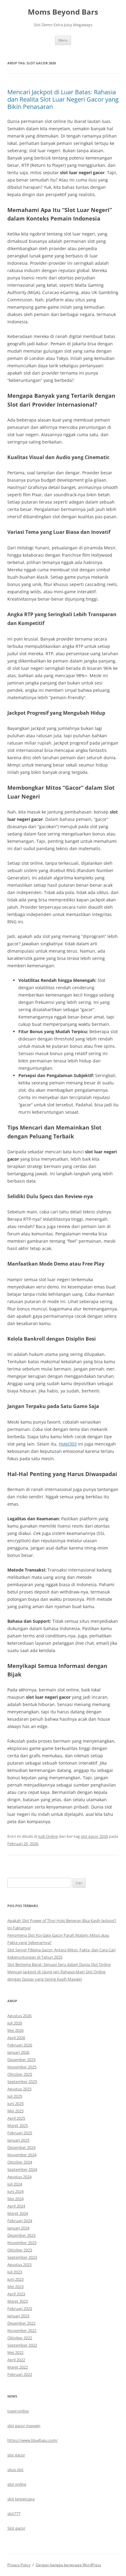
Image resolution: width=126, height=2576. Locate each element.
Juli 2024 (15, 2184)
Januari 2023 (18, 2316)
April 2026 (16, 2038)
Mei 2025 (15, 2111)
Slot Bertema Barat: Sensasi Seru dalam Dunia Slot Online (59, 1964)
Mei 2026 (15, 2030)
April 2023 (16, 2294)
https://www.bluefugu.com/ (33, 2440)
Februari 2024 (20, 2221)
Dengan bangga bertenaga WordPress (69, 2565)
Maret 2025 (18, 2125)
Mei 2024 (15, 2199)
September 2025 (22, 2082)
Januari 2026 (18, 2052)
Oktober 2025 (20, 2074)
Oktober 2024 (20, 2162)
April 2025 (16, 2118)
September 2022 (22, 2345)
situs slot (15, 2470)
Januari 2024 (18, 2228)
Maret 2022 (18, 2367)
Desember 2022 (21, 2323)
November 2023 (22, 2243)
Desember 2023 (21, 2235)
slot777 (14, 2513)
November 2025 (22, 2067)
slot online (17, 2484)
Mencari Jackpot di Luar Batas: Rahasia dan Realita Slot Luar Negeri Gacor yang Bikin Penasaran (63, 99)
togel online (18, 2411)
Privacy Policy (19, 2565)
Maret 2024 (18, 2213)
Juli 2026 (15, 2023)
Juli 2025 (15, 2096)
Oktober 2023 (20, 2250)
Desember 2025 (21, 2060)
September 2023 (22, 2257)
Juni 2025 (15, 2104)
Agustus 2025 (19, 2089)
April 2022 (16, 2360)
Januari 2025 (18, 2140)
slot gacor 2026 (94, 1836)
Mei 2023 (15, 2287)
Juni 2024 (15, 2191)
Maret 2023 (18, 2301)
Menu (63, 40)
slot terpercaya (21, 2499)
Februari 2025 (20, 2133)
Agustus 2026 (19, 2016)
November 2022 (22, 2330)
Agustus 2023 (19, 2265)
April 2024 (16, 2206)
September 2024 (22, 2169)
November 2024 (22, 2155)
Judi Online (48, 1836)
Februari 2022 (20, 2374)
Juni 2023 (15, 2279)
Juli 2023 (15, 2272)
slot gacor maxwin (24, 2426)
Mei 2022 (15, 2352)
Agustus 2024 (19, 2177)
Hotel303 (68, 1444)
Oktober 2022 (20, 2338)
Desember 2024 (21, 2147)
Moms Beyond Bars (63, 12)
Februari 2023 (20, 2308)
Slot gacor (16, 2528)
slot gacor (16, 2455)
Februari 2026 (20, 2045)
